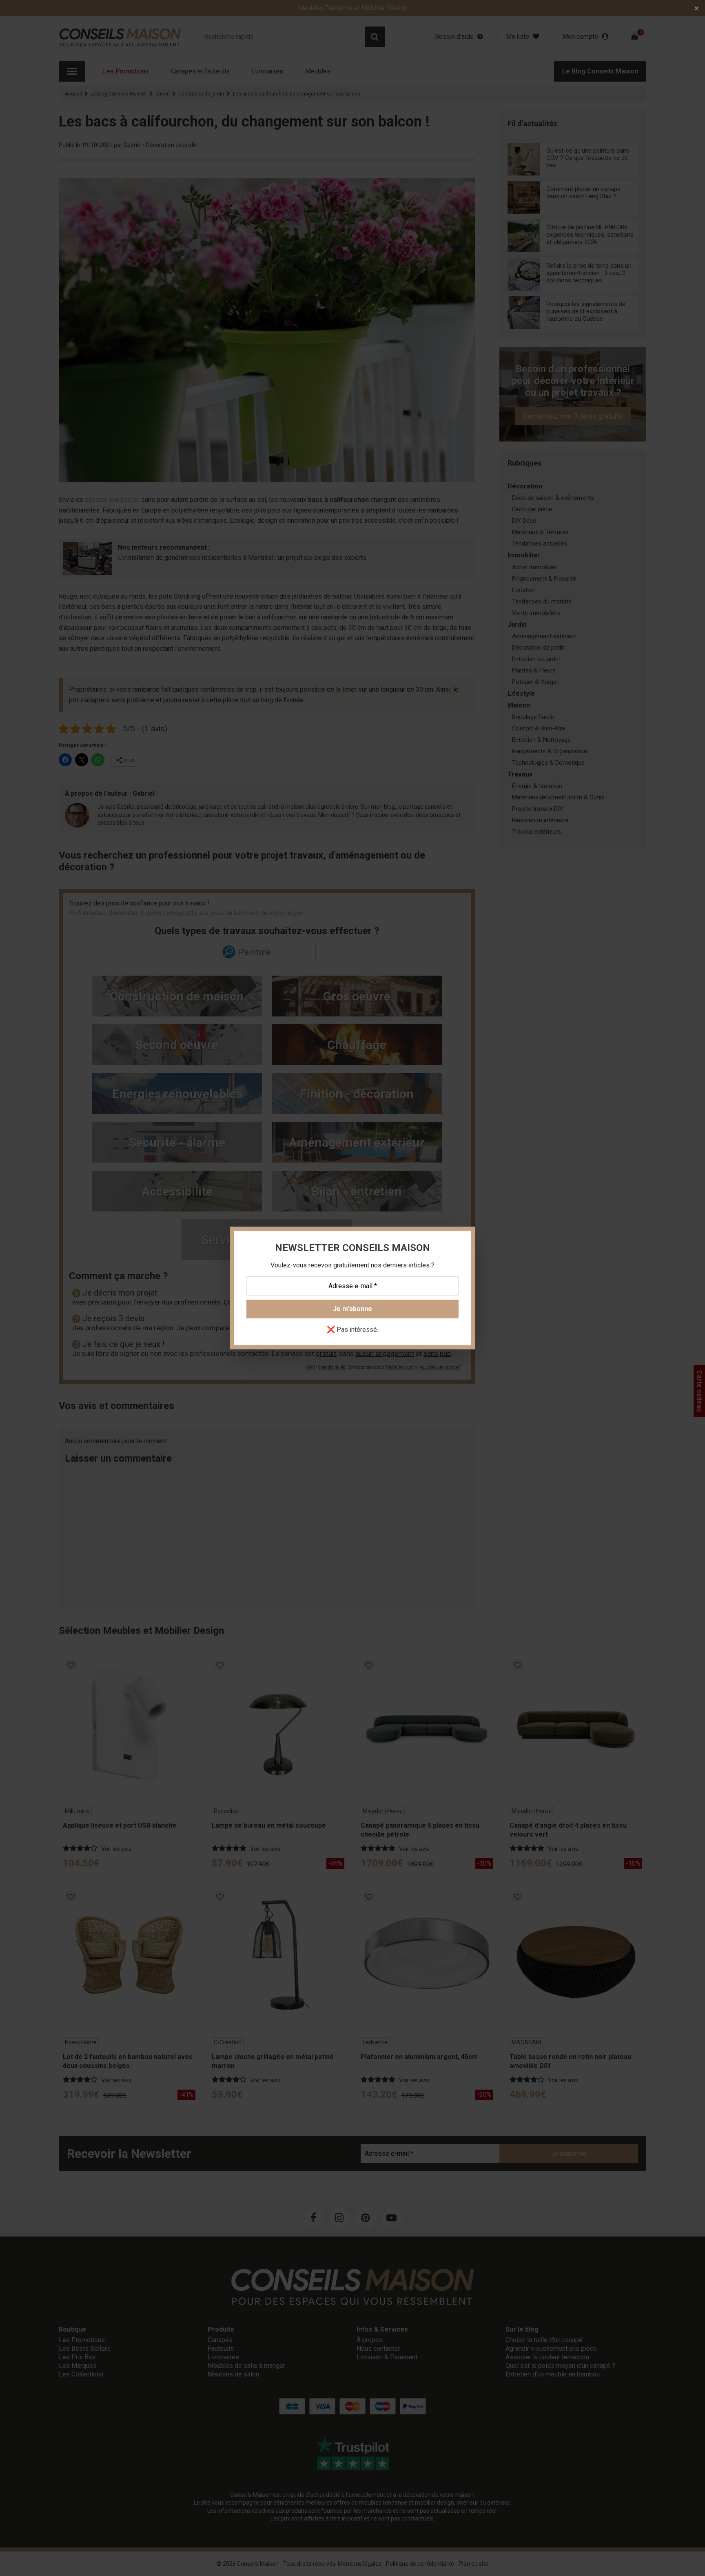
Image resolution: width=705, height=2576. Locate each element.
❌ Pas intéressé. (352, 1330)
